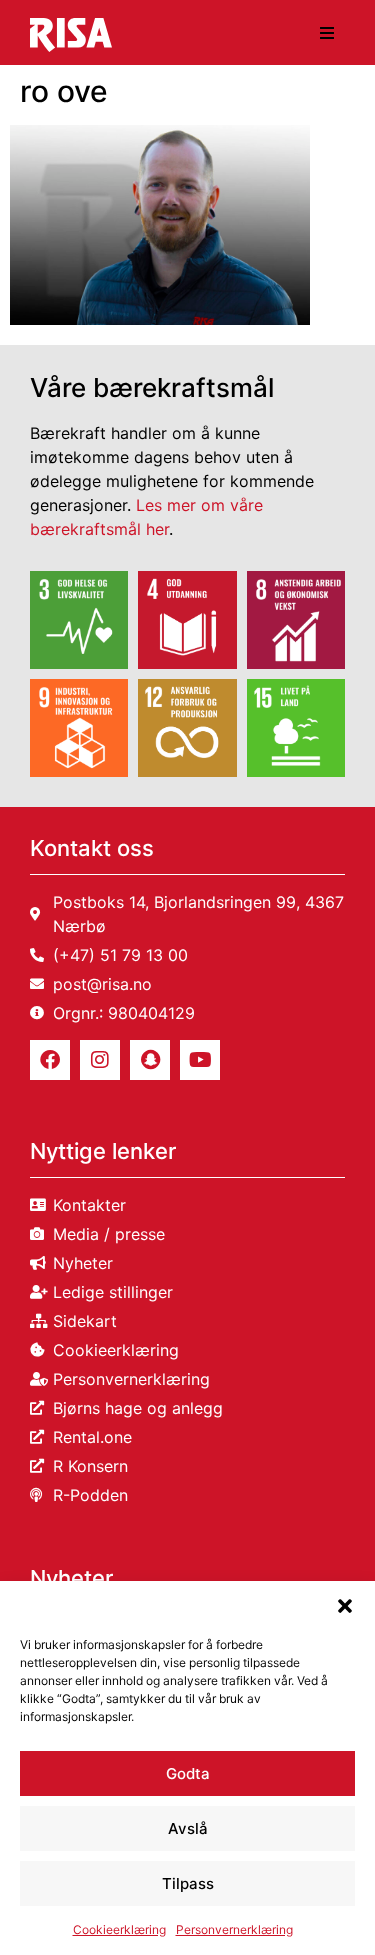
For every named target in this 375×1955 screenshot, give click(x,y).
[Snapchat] (150, 1060)
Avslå (188, 1828)
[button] (345, 1606)
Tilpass (188, 1883)
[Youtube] (200, 1060)
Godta (188, 1773)
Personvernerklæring (234, 1929)
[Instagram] (100, 1060)
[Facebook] (50, 1060)
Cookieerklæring (119, 1929)
